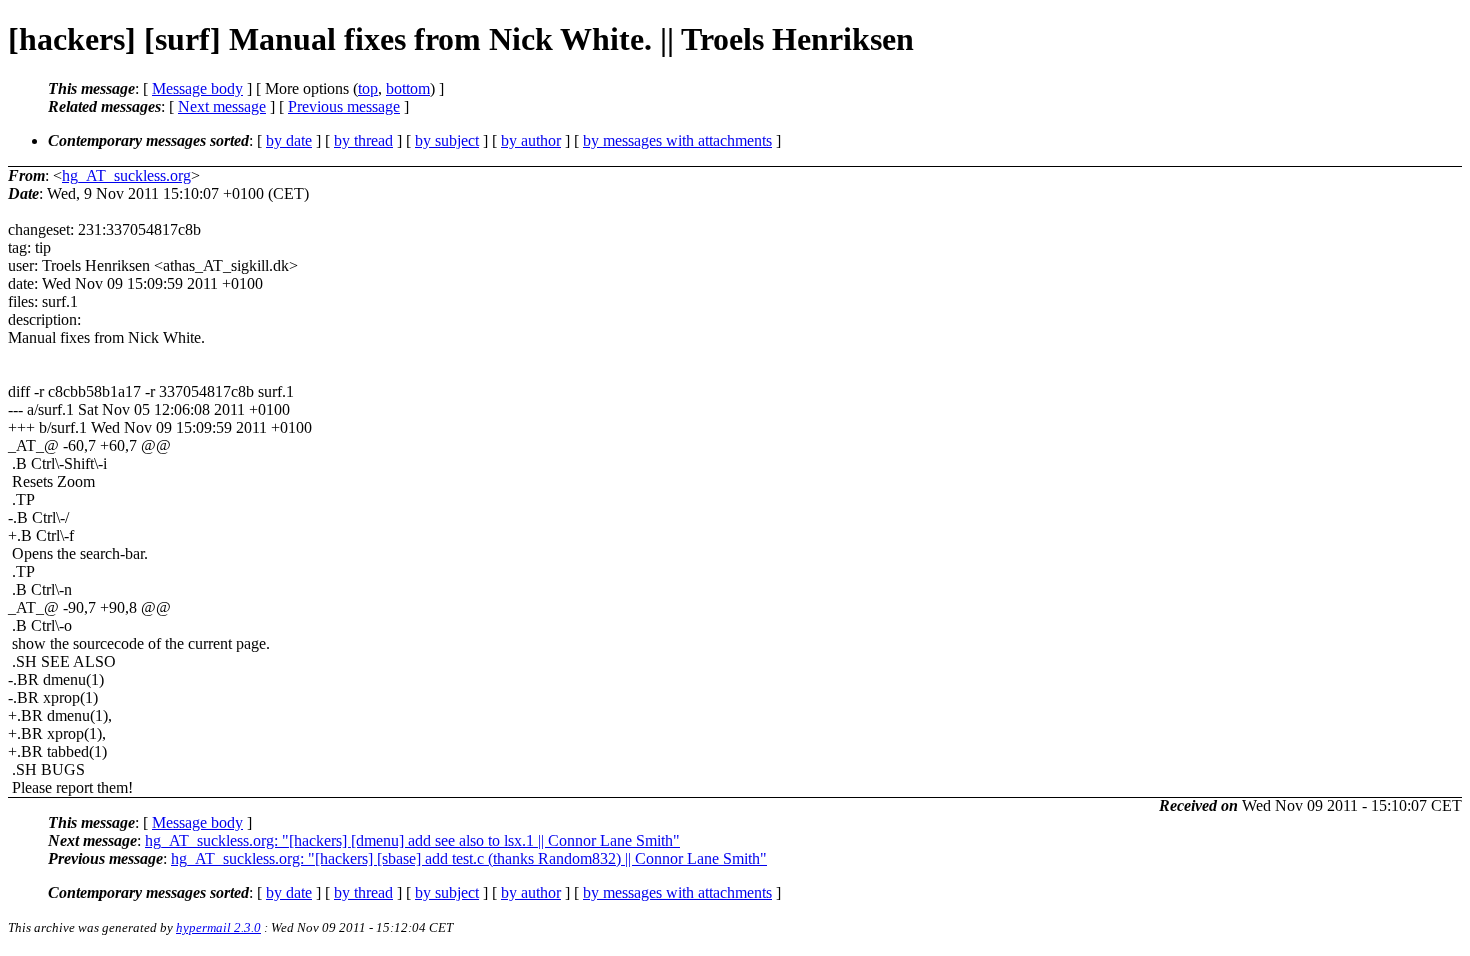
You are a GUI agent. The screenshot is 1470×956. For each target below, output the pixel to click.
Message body (197, 88)
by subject (447, 140)
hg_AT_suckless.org (126, 175)
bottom (408, 88)
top (368, 88)
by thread (363, 140)
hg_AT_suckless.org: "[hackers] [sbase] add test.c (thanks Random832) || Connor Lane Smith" (469, 858)
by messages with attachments (677, 140)
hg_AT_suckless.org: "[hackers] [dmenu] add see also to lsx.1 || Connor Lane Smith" (412, 840)
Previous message (344, 106)
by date (289, 140)
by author (531, 140)
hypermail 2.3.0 (218, 927)
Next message (222, 106)
